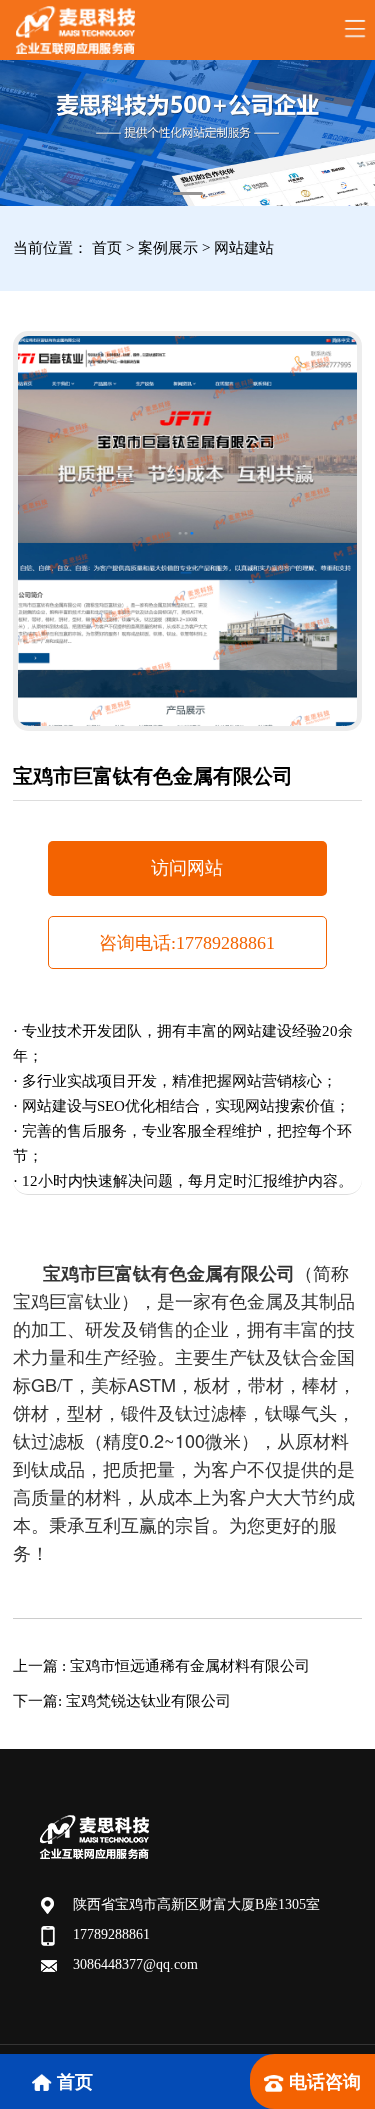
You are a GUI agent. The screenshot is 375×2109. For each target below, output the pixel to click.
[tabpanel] (187, 133)
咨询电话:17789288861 (187, 943)
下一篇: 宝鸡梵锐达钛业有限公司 (122, 1701)
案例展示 (170, 248)
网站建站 (244, 248)
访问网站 (187, 868)
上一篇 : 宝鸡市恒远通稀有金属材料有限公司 (161, 1666)
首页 (107, 248)
